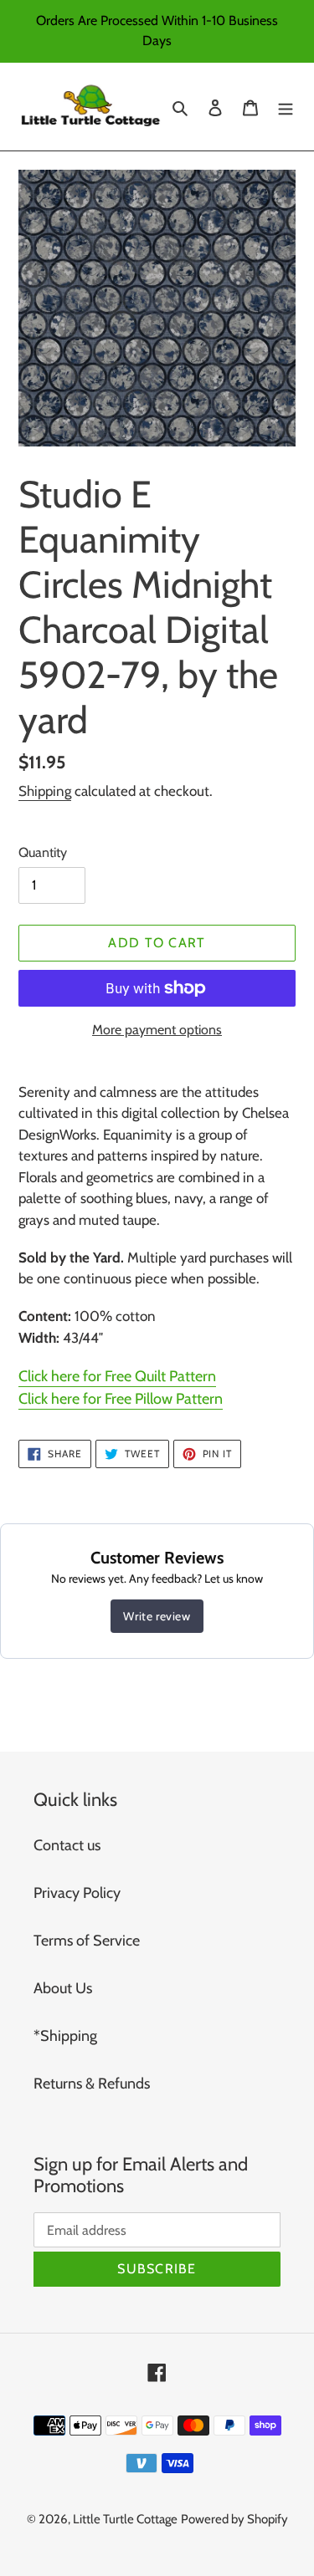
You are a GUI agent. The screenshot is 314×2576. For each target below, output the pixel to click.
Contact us (67, 1845)
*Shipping (65, 2036)
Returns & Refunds (92, 2084)
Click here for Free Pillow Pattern (121, 1399)
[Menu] (286, 107)
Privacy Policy (77, 1893)
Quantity (43, 852)
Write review (157, 1616)
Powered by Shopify (234, 2519)
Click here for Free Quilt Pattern (117, 1376)
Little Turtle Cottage (125, 2519)
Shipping (45, 791)
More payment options (157, 1030)
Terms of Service (87, 1941)
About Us (63, 1988)
